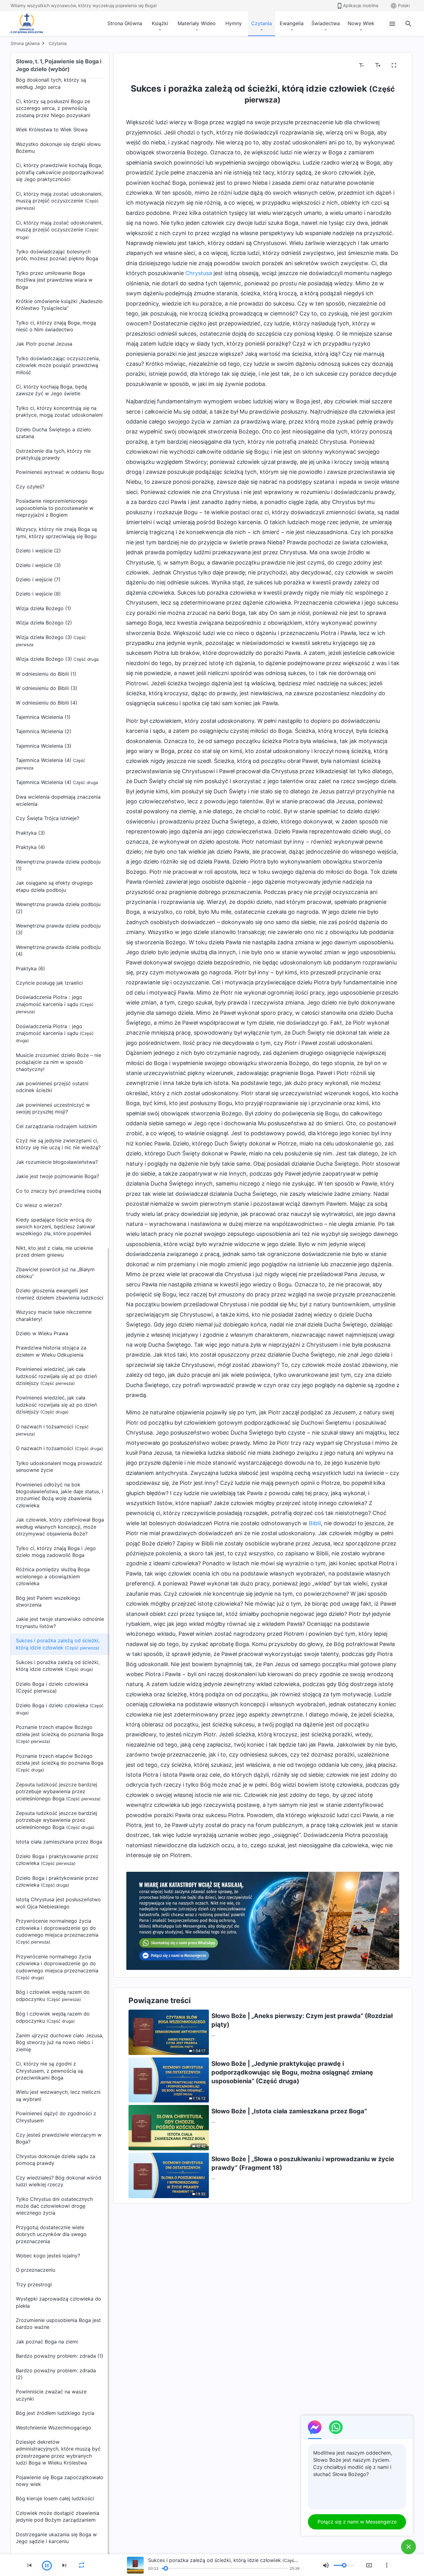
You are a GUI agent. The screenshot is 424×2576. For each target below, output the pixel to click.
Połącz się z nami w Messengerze (357, 2522)
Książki (160, 23)
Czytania (262, 23)
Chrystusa (199, 273)
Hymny (234, 23)
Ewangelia (292, 23)
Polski (404, 5)
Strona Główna (125, 23)
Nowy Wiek (361, 23)
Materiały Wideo (197, 23)
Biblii (315, 1523)
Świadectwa (326, 23)
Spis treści (142, 66)
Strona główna (25, 43)
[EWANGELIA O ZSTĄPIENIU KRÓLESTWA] (29, 24)
